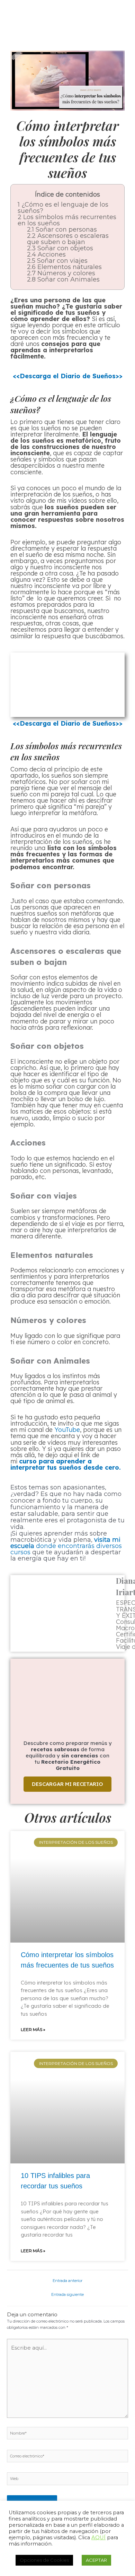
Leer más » (33, 2029)
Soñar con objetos (60, 248)
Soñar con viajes (57, 261)
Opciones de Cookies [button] (44, 2560)
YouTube (67, 1430)
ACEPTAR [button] (96, 2560)
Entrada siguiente (67, 2294)
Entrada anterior (67, 2281)
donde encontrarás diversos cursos (66, 1546)
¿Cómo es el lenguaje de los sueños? (63, 208)
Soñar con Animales (63, 279)
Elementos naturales (64, 267)
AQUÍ (98, 2538)
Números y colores (61, 273)
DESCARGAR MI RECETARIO (67, 1784)
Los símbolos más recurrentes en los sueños (67, 220)
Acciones (46, 254)
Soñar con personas (62, 230)
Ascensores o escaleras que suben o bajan (68, 239)
